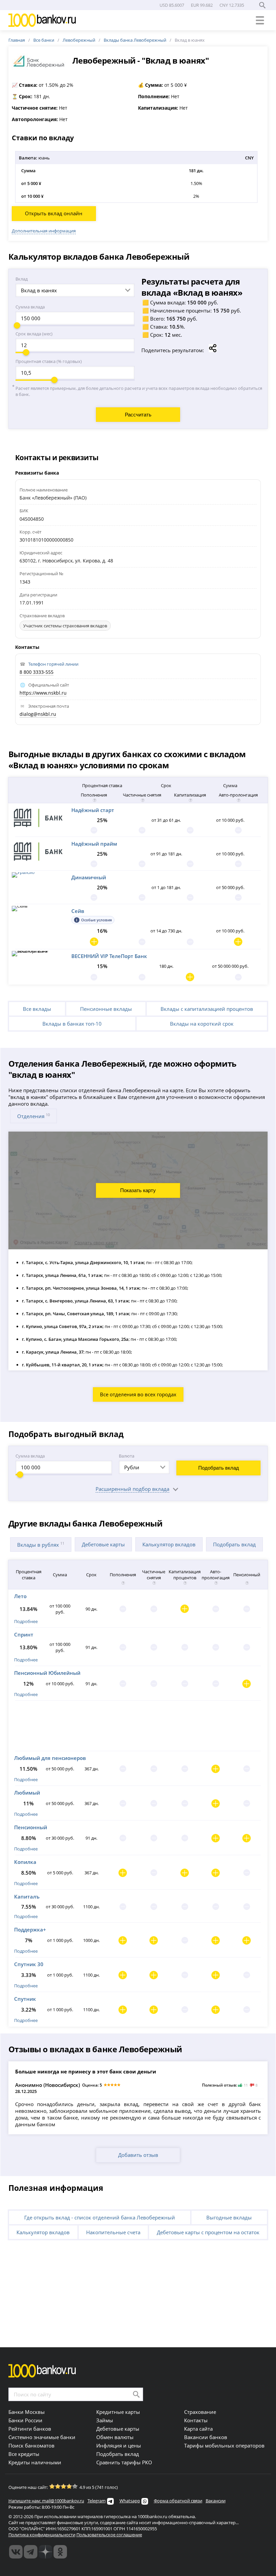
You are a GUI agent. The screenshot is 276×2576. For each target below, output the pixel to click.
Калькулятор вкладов (169, 1544)
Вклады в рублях (41, 1544)
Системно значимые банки (42, 2437)
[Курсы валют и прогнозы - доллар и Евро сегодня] (16, 2552)
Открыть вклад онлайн (54, 213)
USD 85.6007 (172, 5)
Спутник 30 (29, 1964)
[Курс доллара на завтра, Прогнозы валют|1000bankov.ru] (31, 2552)
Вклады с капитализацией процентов (207, 1009)
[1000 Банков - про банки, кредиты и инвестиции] (45, 2552)
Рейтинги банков (30, 2429)
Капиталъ (27, 1897)
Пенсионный (31, 1827)
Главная (17, 40)
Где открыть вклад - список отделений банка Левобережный (100, 2217)
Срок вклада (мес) (34, 334)
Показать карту (138, 1190)
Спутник (25, 1999)
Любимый (27, 1793)
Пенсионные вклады (106, 1009)
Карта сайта (198, 2429)
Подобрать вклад (219, 1468)
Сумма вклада (30, 307)
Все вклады (37, 1009)
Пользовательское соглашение (109, 2535)
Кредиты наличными (35, 2462)
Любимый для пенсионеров (50, 1758)
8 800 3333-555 (37, 672)
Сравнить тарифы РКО (124, 2462)
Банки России (25, 2420)
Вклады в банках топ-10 (72, 1024)
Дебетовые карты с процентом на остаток (208, 2232)
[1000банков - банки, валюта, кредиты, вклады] (60, 2552)
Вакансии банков (206, 2437)
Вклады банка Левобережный (135, 40)
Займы (105, 2420)
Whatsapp (130, 2501)
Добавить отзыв (138, 2155)
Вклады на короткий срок (202, 1024)
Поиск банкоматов (31, 2445)
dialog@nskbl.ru (38, 714)
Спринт (24, 1634)
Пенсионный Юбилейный (47, 1673)
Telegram (97, 2501)
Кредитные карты (118, 2412)
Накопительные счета (113, 2232)
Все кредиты (24, 2454)
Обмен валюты (115, 2437)
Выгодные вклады (229, 2217)
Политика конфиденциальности (42, 2535)
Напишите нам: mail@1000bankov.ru (46, 2501)
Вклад (22, 279)
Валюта (127, 1456)
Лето (20, 1596)
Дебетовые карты (103, 1544)
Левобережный (79, 40)
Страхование (200, 2412)
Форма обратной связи (178, 2501)
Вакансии (216, 2501)
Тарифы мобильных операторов (224, 2445)
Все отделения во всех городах (138, 1394)
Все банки (44, 40)
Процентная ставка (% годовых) (49, 361)
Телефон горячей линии (53, 664)
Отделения (33, 1116)
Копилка (25, 1862)
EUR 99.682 (202, 5)
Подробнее (26, 1621)
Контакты (196, 2420)
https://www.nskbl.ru (43, 693)
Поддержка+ (30, 1929)
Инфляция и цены (119, 2445)
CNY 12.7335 (232, 5)
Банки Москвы (27, 2412)
